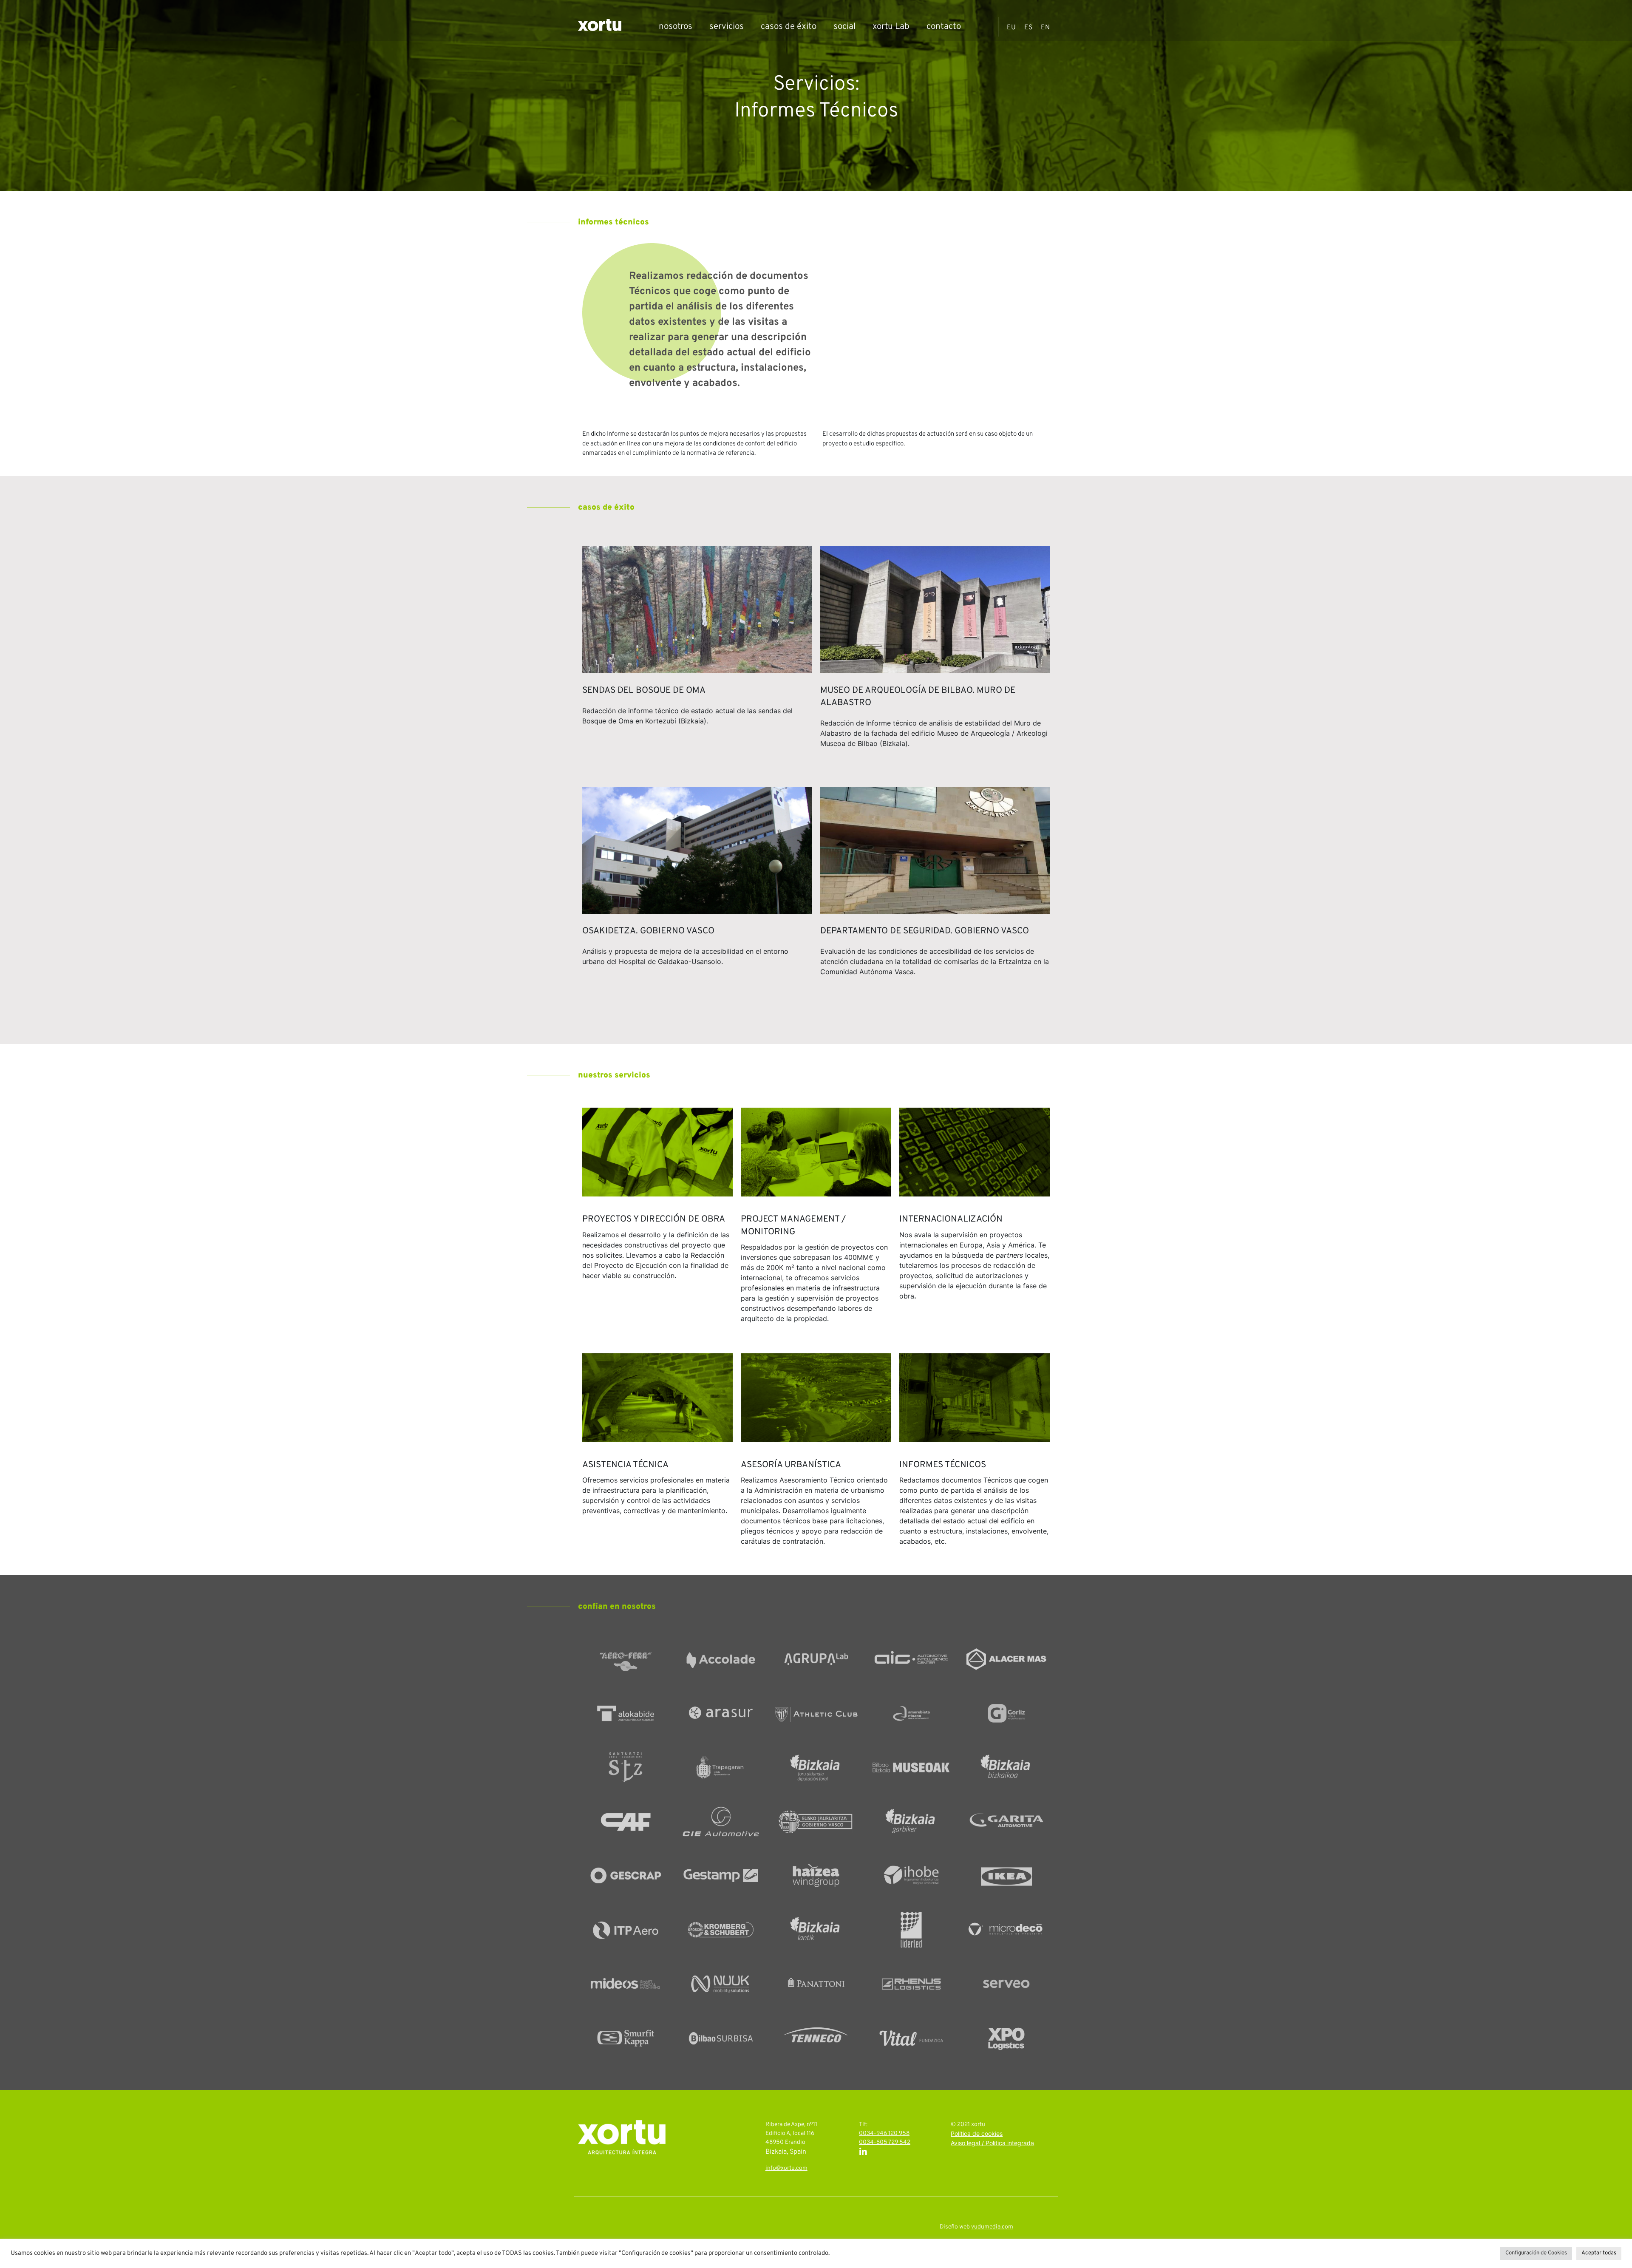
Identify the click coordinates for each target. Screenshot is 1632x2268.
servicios (727, 27)
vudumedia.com (992, 2227)
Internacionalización (951, 1219)
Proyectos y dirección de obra (654, 1219)
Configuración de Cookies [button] (1536, 2253)
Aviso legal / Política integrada (992, 2144)
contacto (944, 27)
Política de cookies (977, 2134)
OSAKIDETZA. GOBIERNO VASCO (648, 931)
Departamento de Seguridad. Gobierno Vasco (925, 931)
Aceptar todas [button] (1599, 2253)
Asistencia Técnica (625, 1465)
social (844, 27)
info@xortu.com (786, 2168)
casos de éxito (789, 27)
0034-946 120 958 (884, 2133)
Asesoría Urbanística (791, 1465)
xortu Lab (891, 27)
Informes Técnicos (943, 1465)
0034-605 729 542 (885, 2142)
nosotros (676, 27)
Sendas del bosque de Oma (644, 691)
